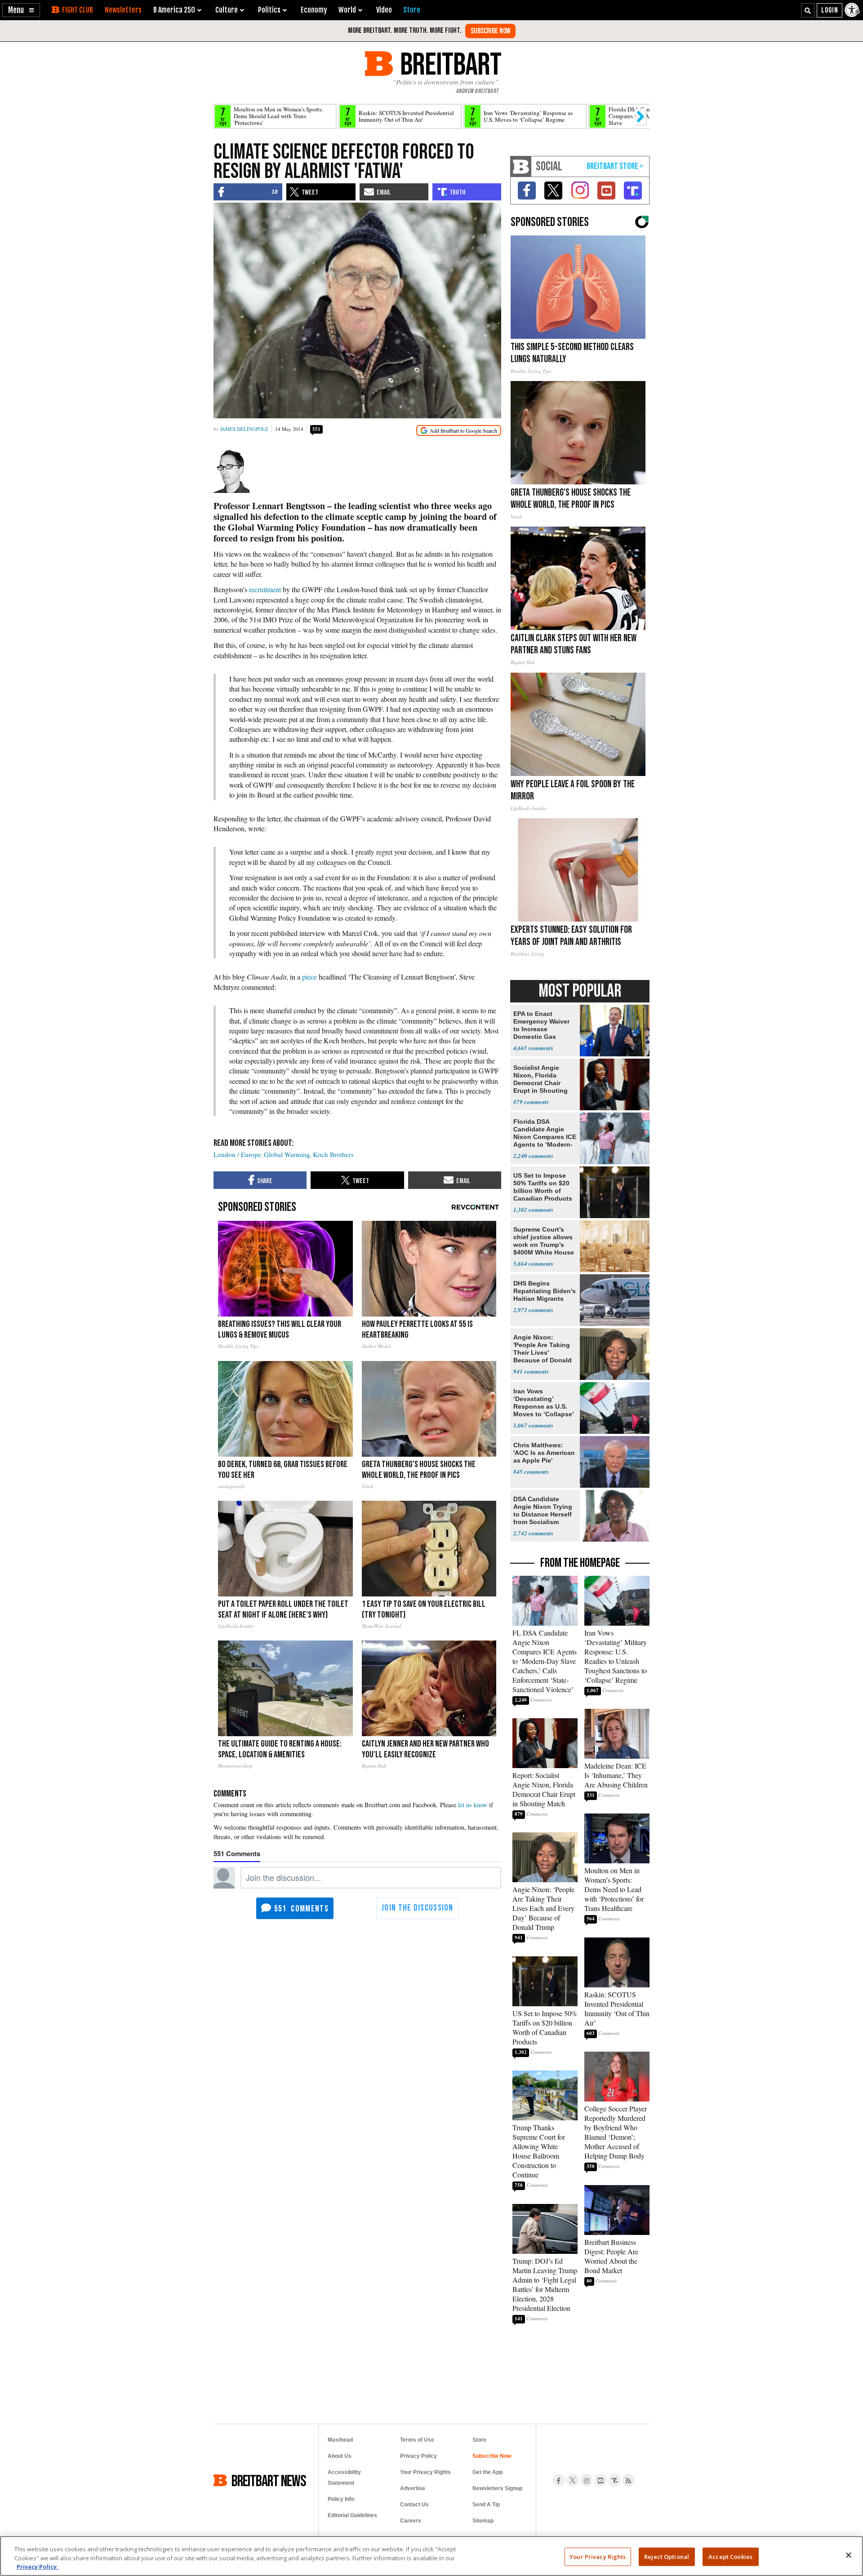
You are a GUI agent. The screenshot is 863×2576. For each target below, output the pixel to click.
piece (309, 977)
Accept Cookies (730, 2556)
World (347, 10)
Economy (314, 10)
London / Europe (237, 1154)
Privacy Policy (418, 2456)
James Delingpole (244, 429)
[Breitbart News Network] (521, 166)
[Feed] (628, 2480)
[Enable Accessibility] (853, 10)
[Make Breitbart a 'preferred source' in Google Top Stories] (459, 431)
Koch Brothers (333, 1154)
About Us (340, 2456)
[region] (431, 2556)
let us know (473, 1805)
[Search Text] (808, 10)
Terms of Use (417, 2440)
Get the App (487, 2472)
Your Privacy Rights (598, 2556)
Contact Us (414, 2505)
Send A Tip (486, 2505)
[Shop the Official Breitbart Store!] (615, 166)
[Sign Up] (490, 31)
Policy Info (341, 2499)
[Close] (849, 2555)
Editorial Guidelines (352, 2515)
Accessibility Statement (344, 2478)
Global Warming (287, 1154)
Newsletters (123, 10)
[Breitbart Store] (412, 10)
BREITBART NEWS (269, 2480)
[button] (21, 10)
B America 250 (174, 10)
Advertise (413, 2488)
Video (384, 10)
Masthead (340, 2440)
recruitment (265, 589)
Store (479, 2440)
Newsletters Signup (497, 2488)
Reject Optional (667, 2556)
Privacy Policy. (38, 2567)
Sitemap (483, 2521)
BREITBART (449, 64)
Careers (411, 2521)
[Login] (830, 10)
